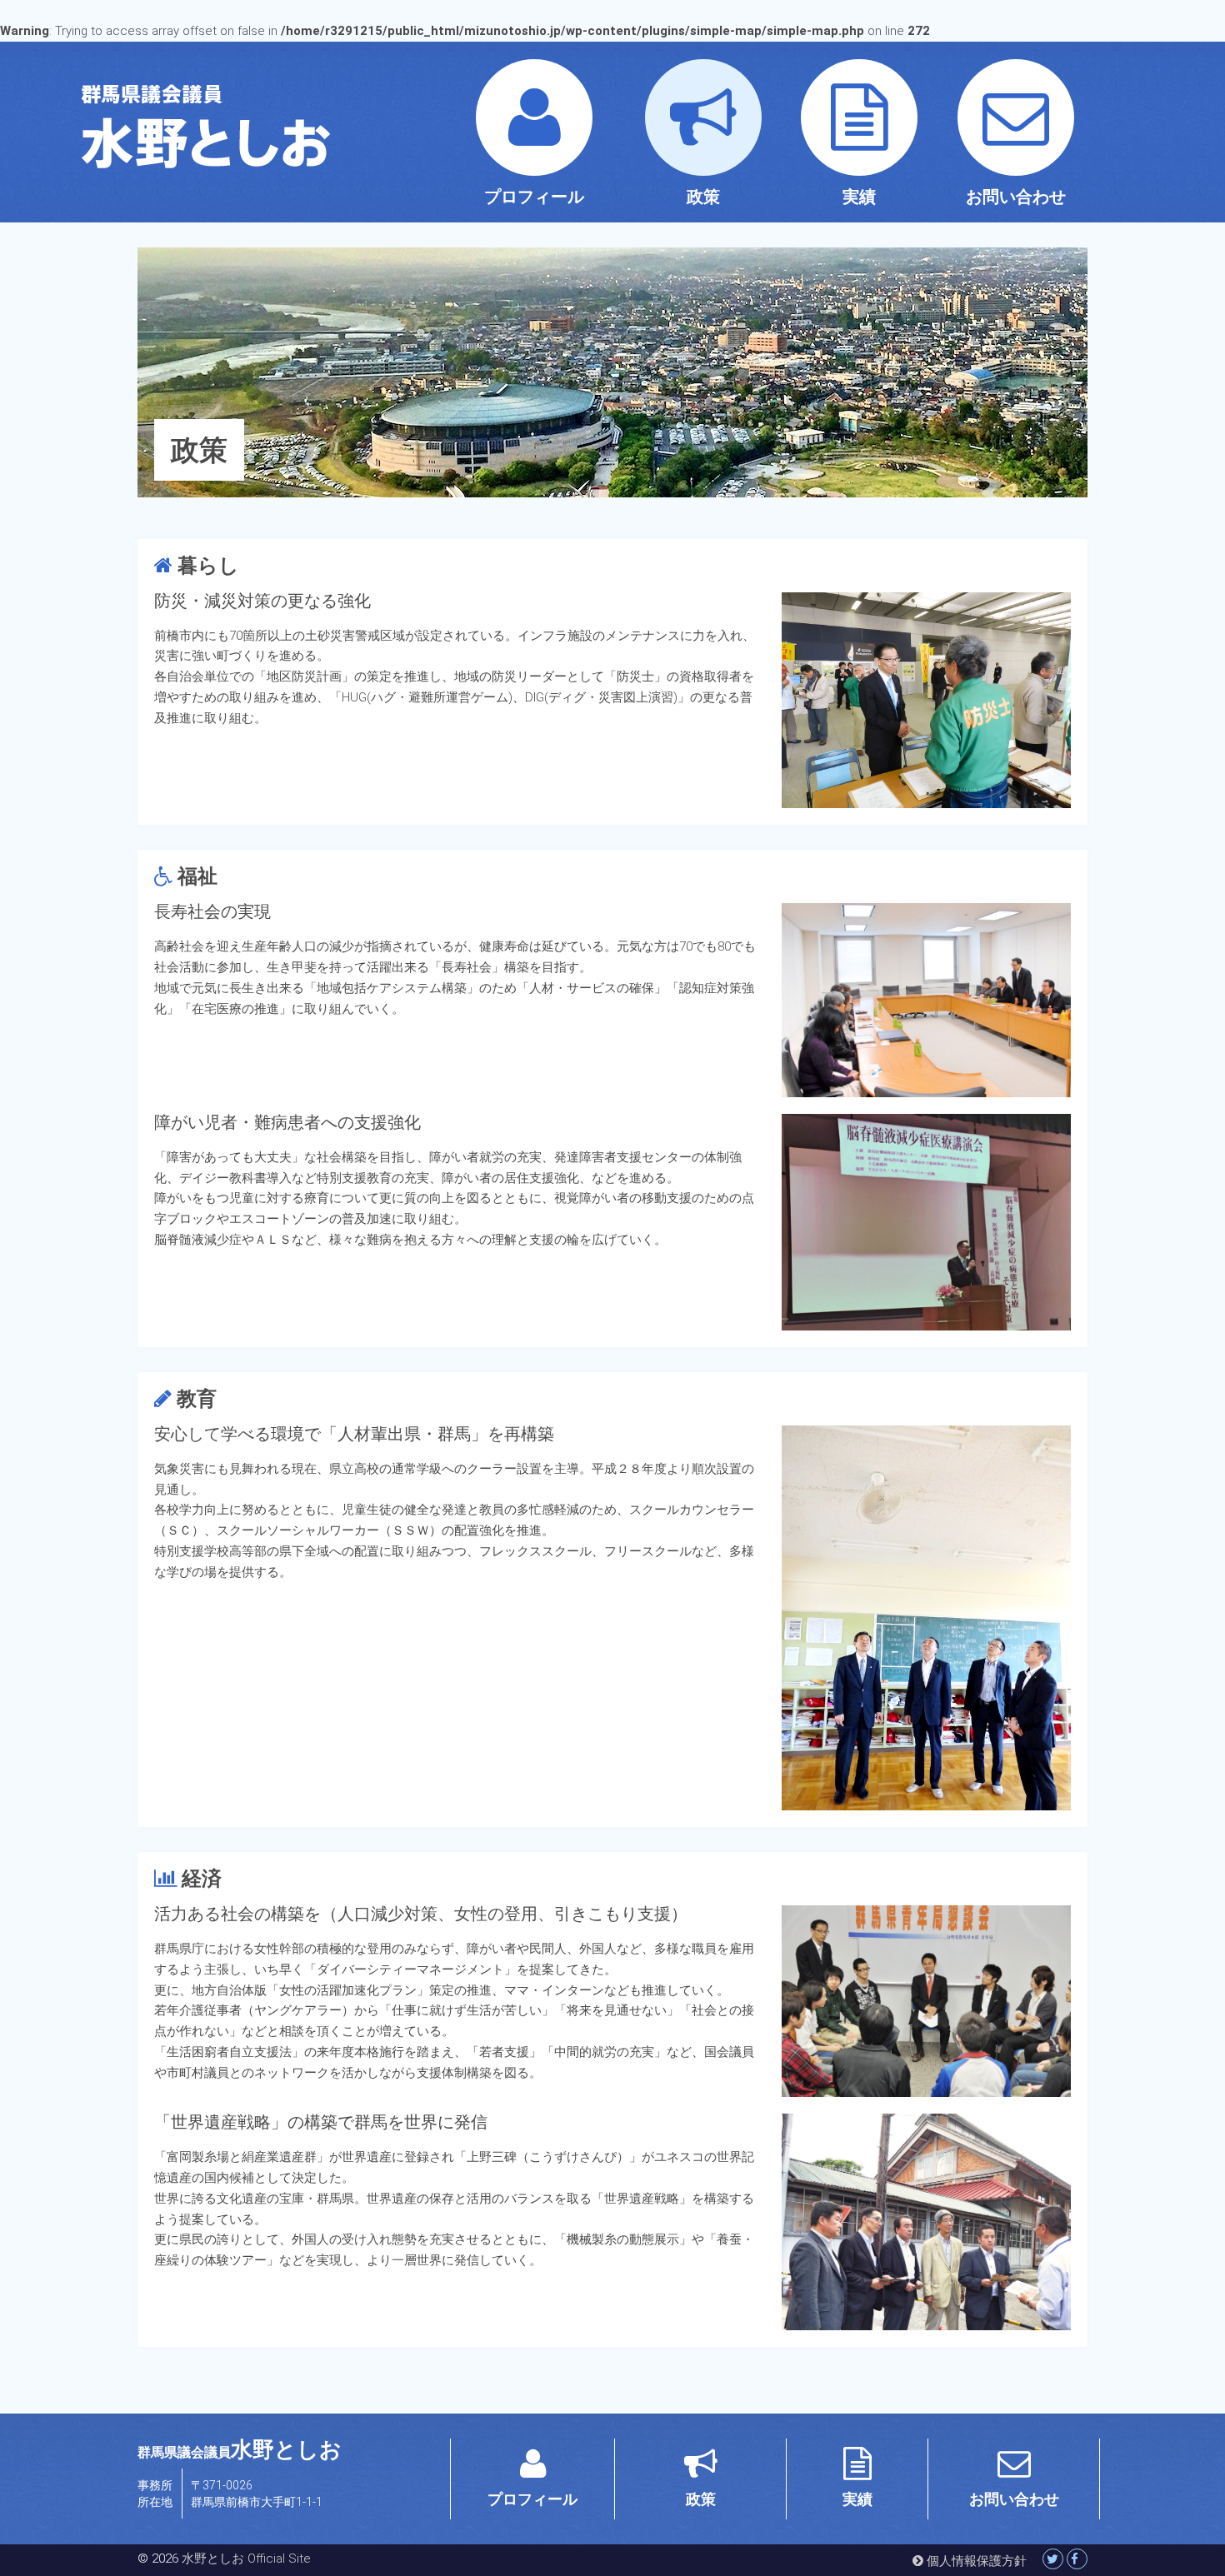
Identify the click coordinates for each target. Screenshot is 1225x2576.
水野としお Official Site (246, 2559)
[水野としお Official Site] (287, 126)
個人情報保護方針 (975, 2561)
